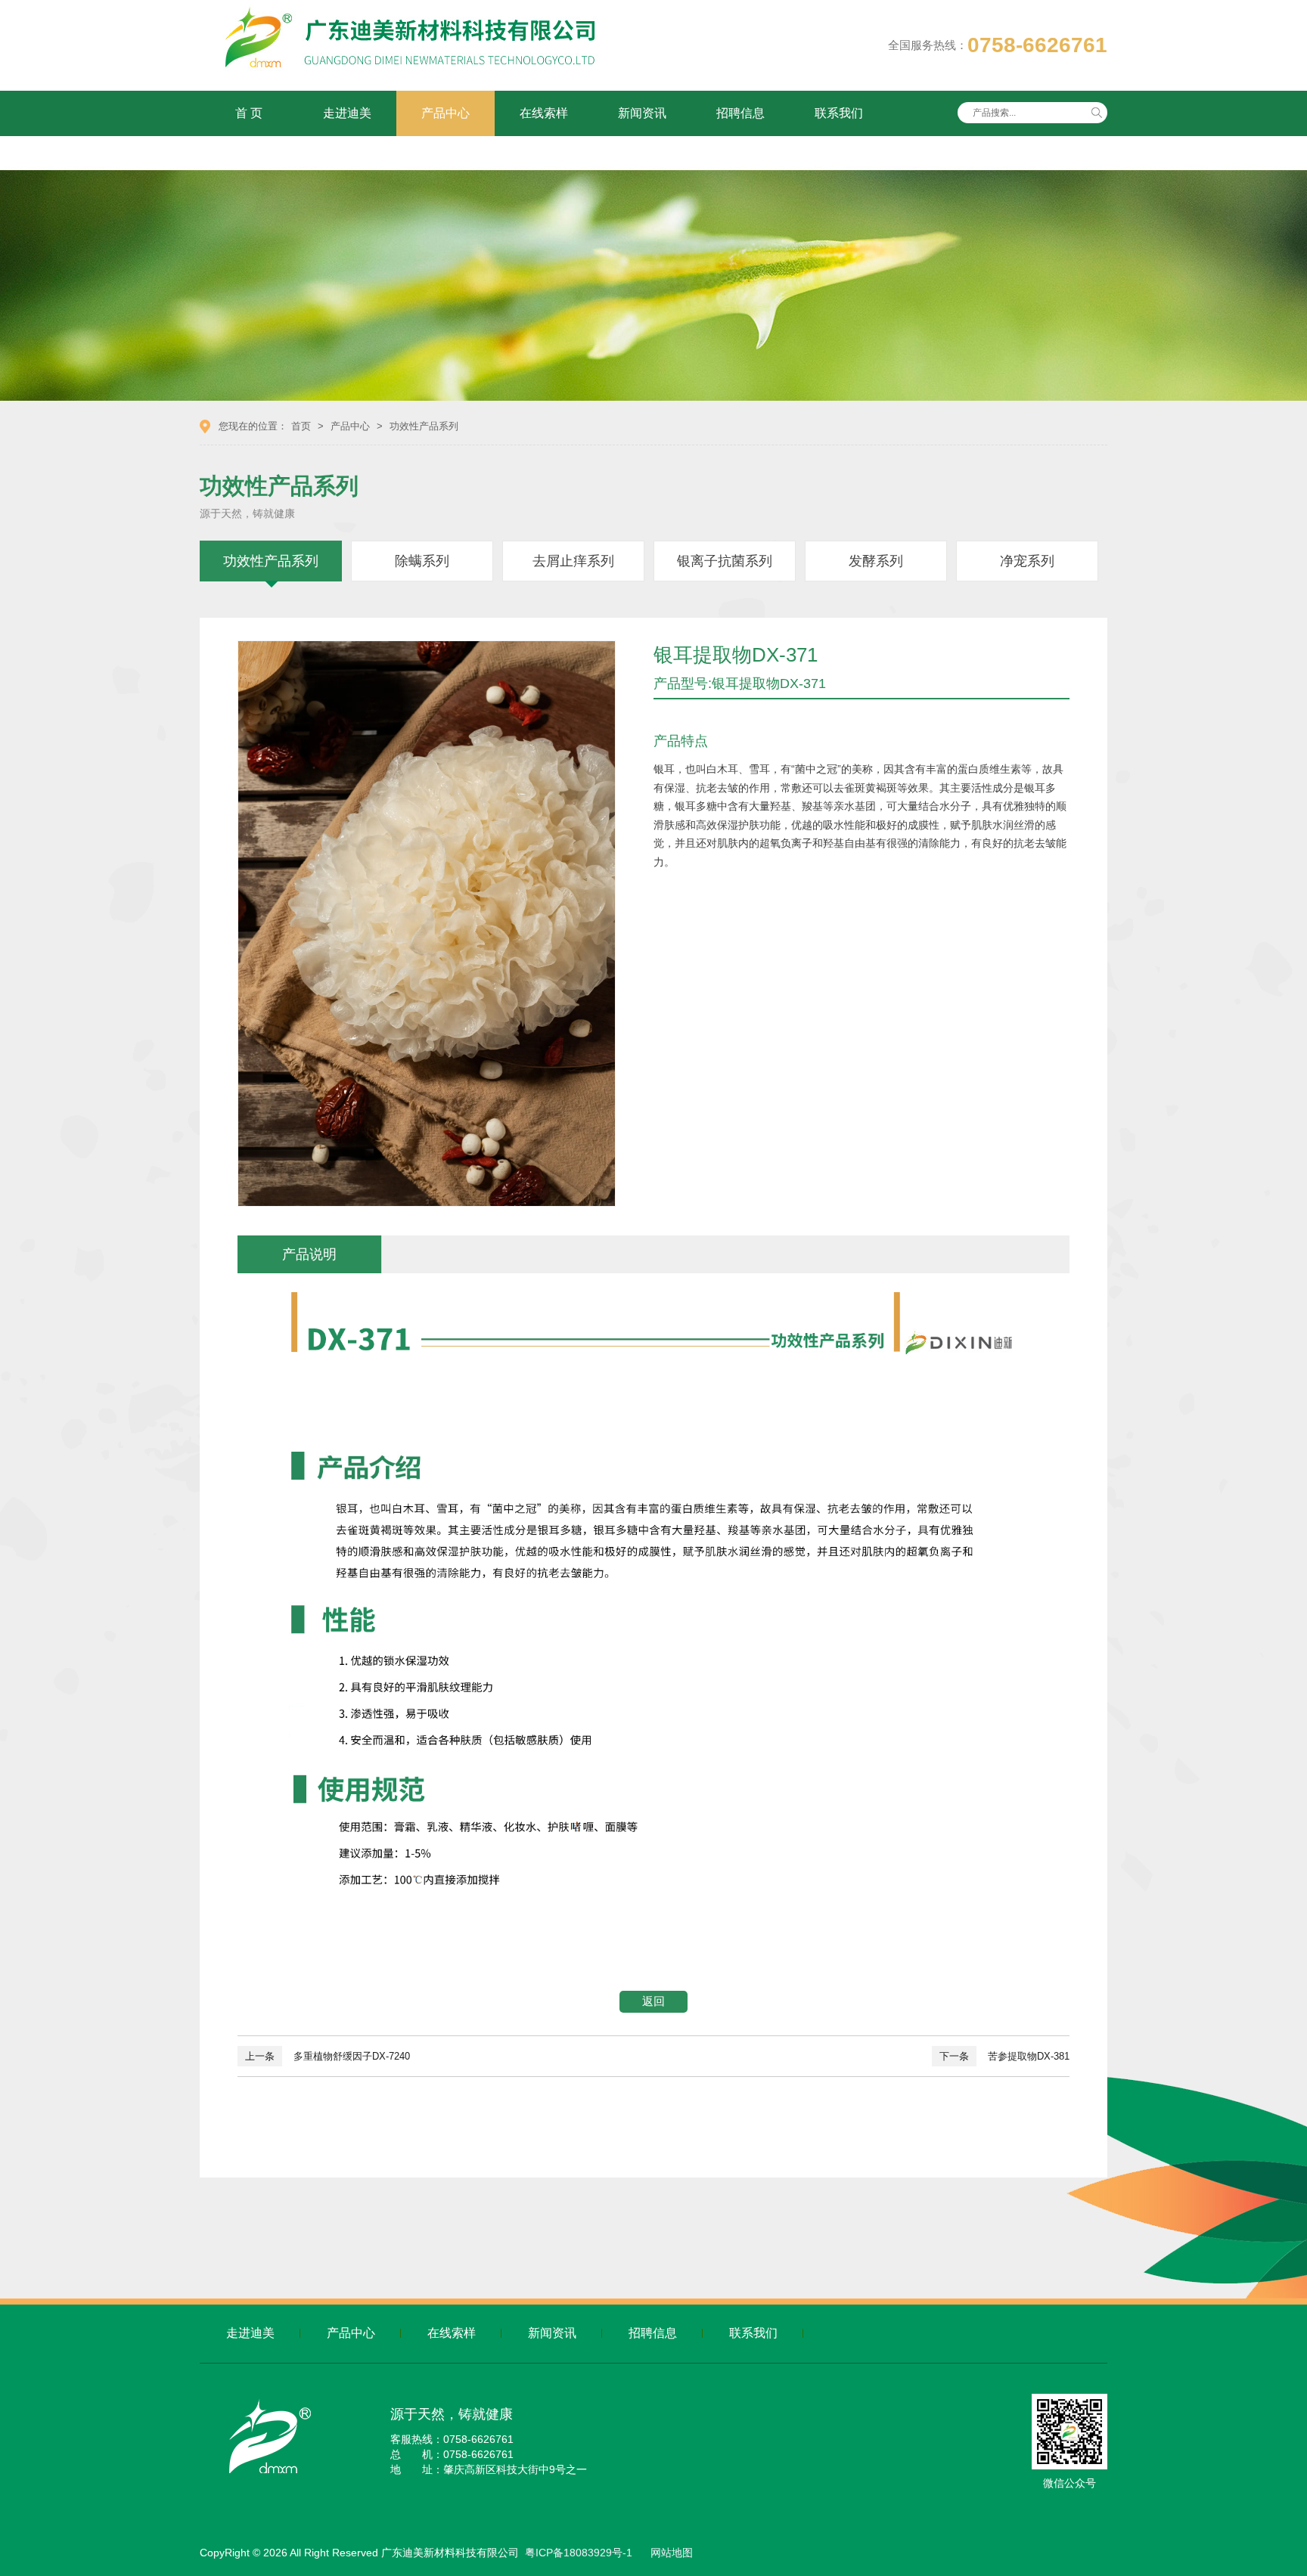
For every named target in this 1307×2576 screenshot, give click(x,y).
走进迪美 (347, 113)
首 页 (249, 113)
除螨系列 (422, 561)
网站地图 (672, 2553)
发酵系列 (876, 561)
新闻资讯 (642, 113)
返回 (653, 2001)
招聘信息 (740, 113)
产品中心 (445, 113)
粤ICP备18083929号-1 (579, 2553)
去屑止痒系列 (573, 561)
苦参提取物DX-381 (1004, 2056)
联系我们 (839, 113)
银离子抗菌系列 (725, 561)
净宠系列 (1027, 561)
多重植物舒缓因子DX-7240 (328, 2056)
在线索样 (544, 113)
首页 (301, 426)
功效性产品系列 (424, 426)
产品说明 (309, 1254)
